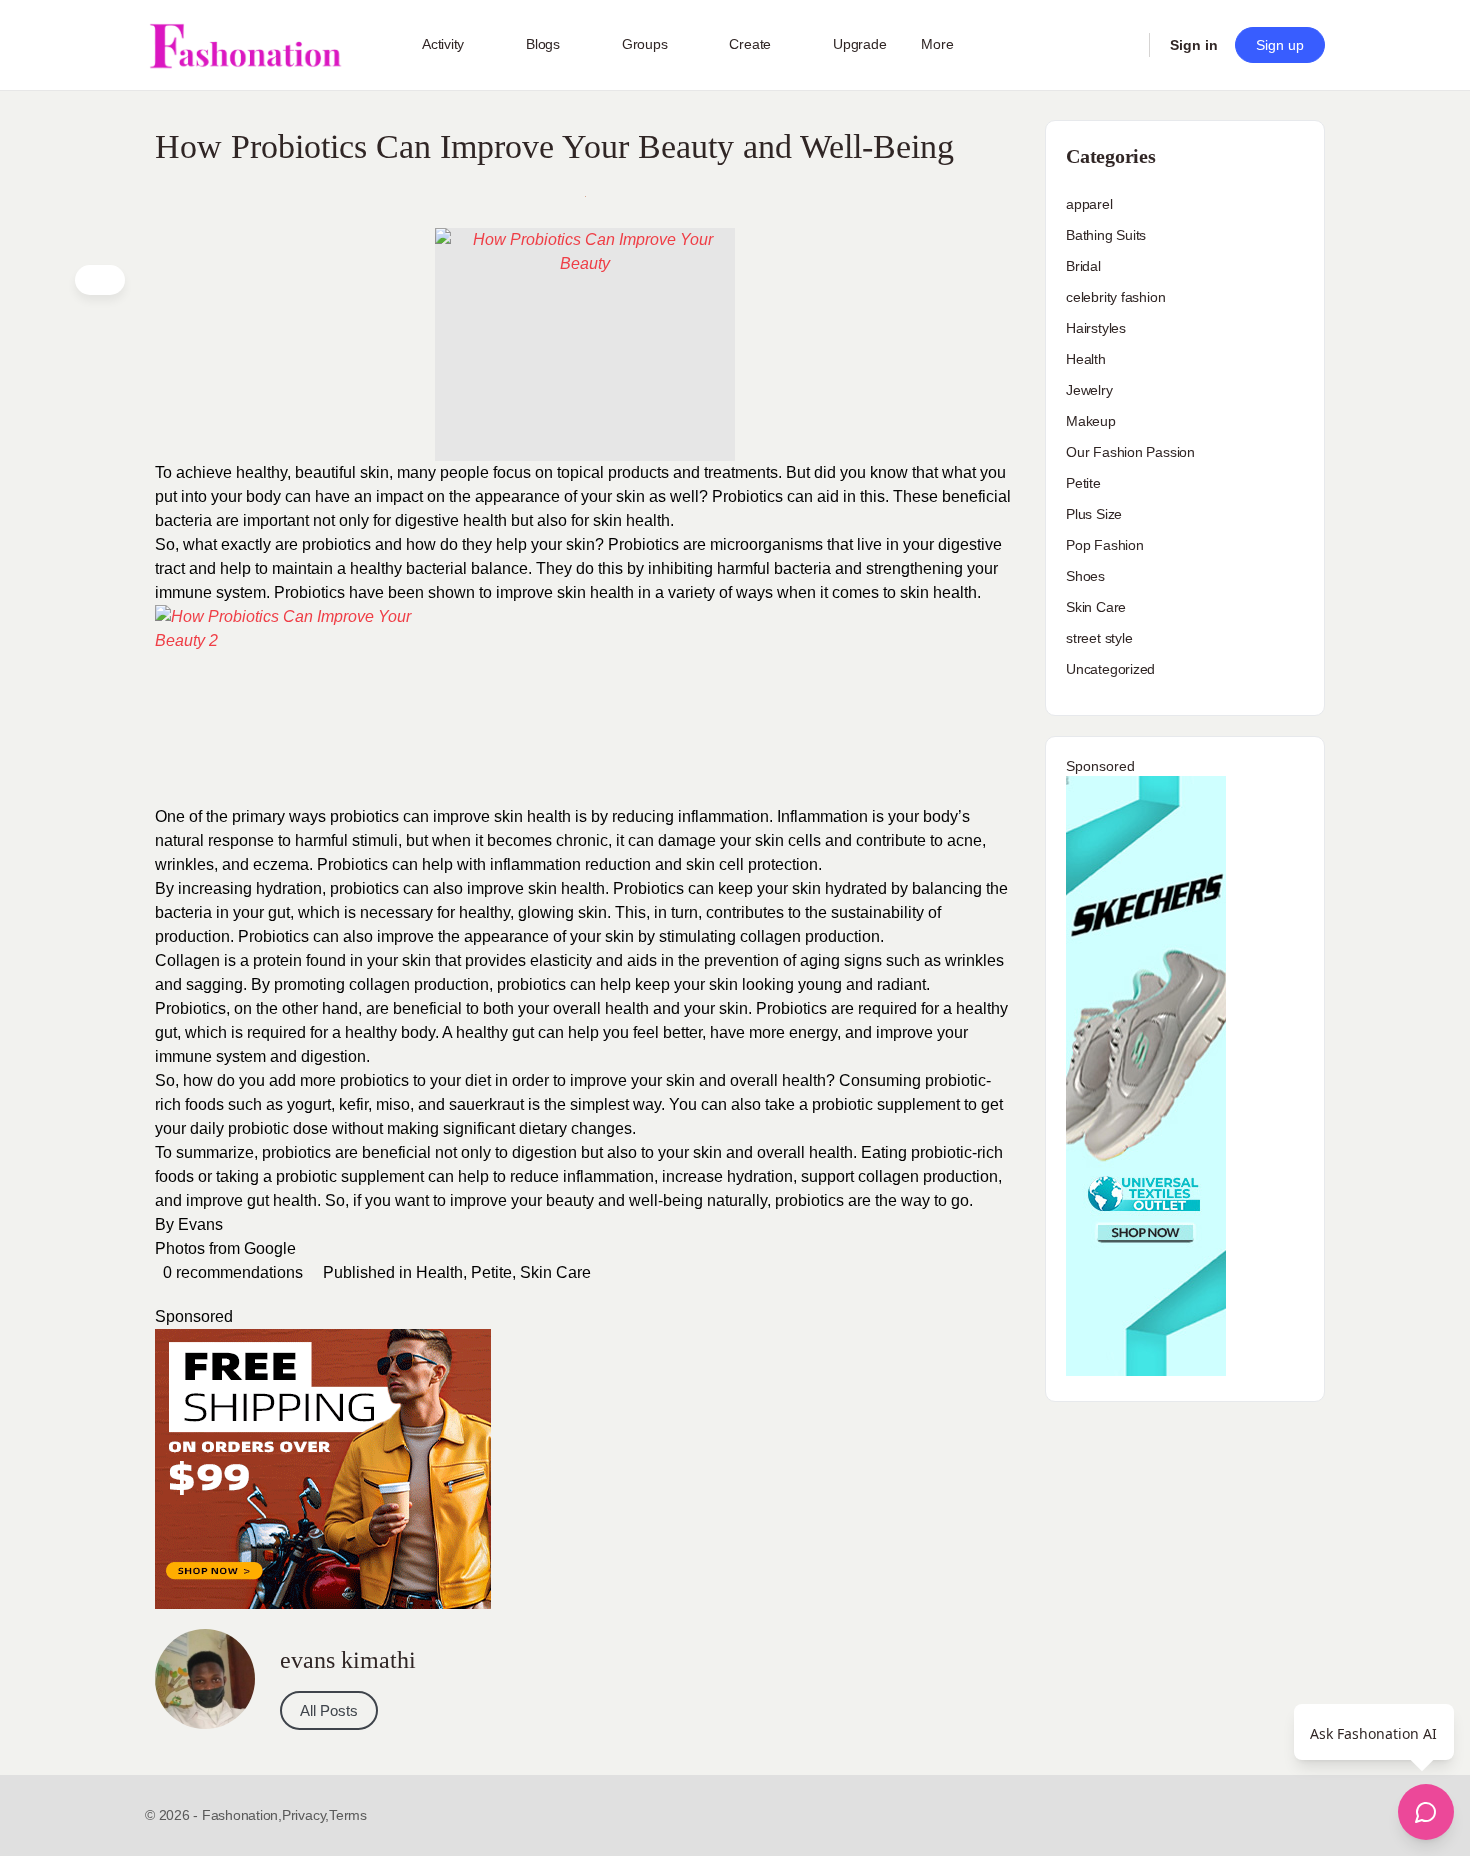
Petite (491, 1272)
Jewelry (1089, 390)
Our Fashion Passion (1130, 452)
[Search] (1121, 45)
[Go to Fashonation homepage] (245, 45)
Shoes (1085, 576)
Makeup (1091, 421)
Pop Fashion (1105, 545)
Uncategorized (1110, 669)
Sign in (1194, 45)
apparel (1089, 204)
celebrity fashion (1115, 297)
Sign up (1280, 45)
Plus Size (1094, 514)
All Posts (329, 1710)
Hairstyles (1096, 328)
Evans (200, 1224)
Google (270, 1248)
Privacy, (305, 1815)
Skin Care (555, 1272)
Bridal (1083, 266)
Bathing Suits (1106, 235)
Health (439, 1272)
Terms (348, 1815)
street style (1099, 638)
